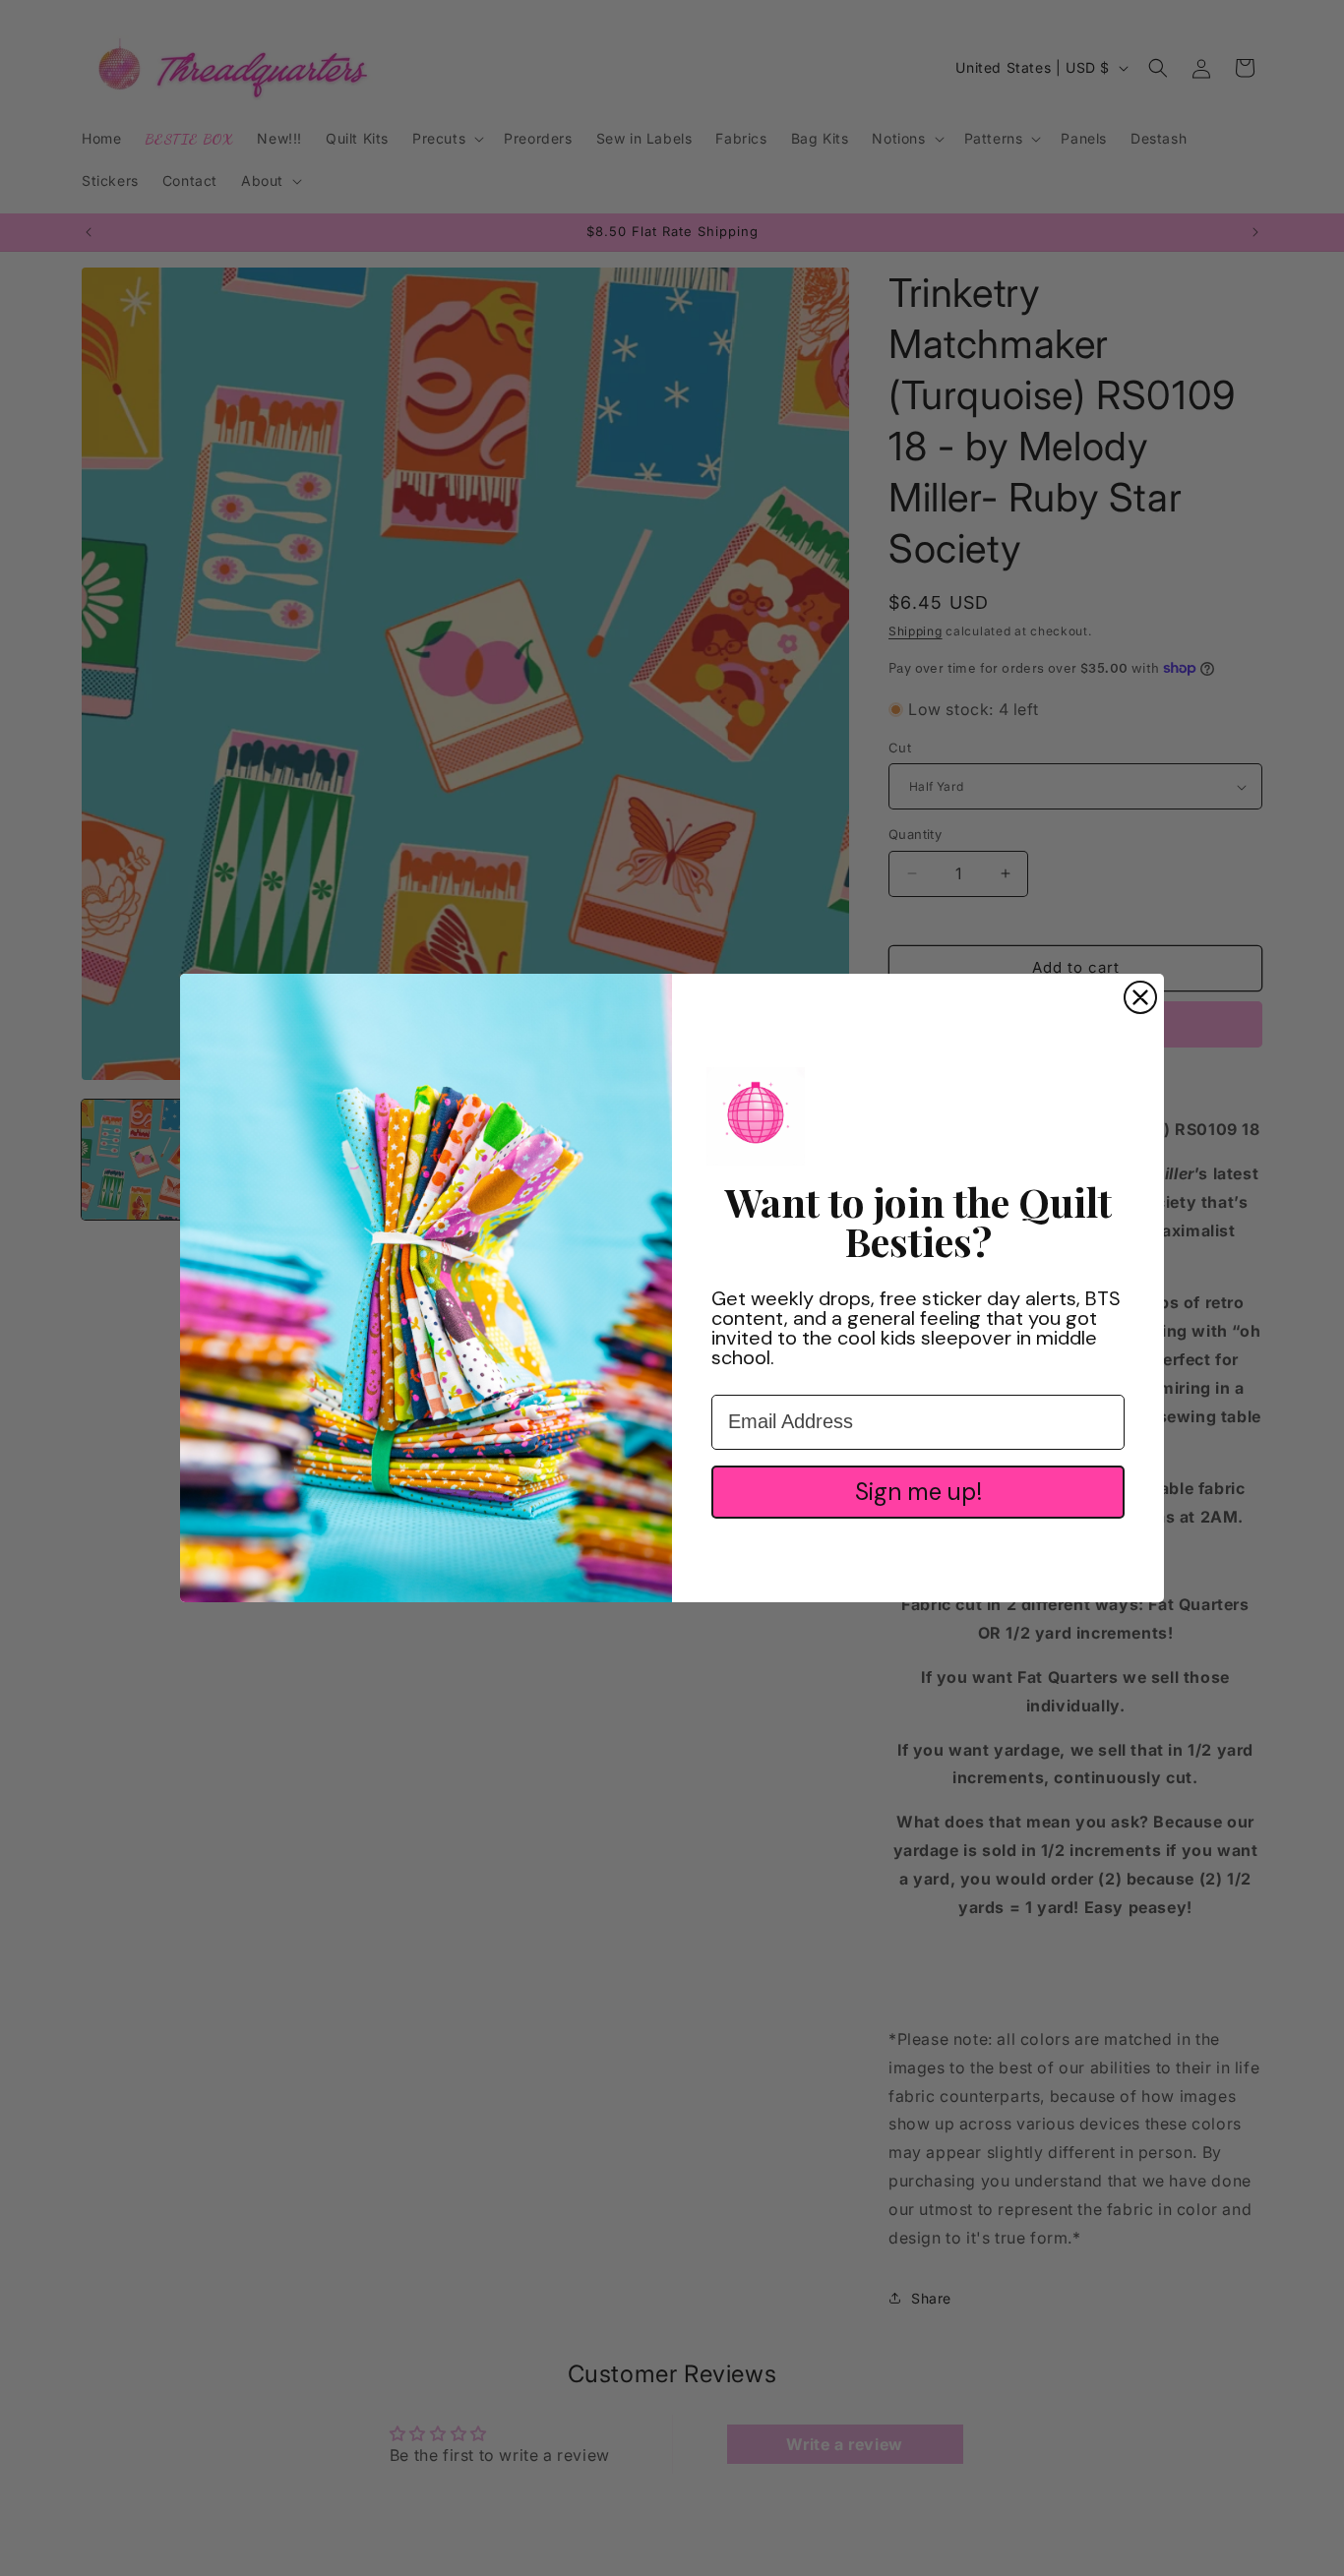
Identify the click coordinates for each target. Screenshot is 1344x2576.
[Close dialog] (1140, 997)
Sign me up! (918, 1492)
